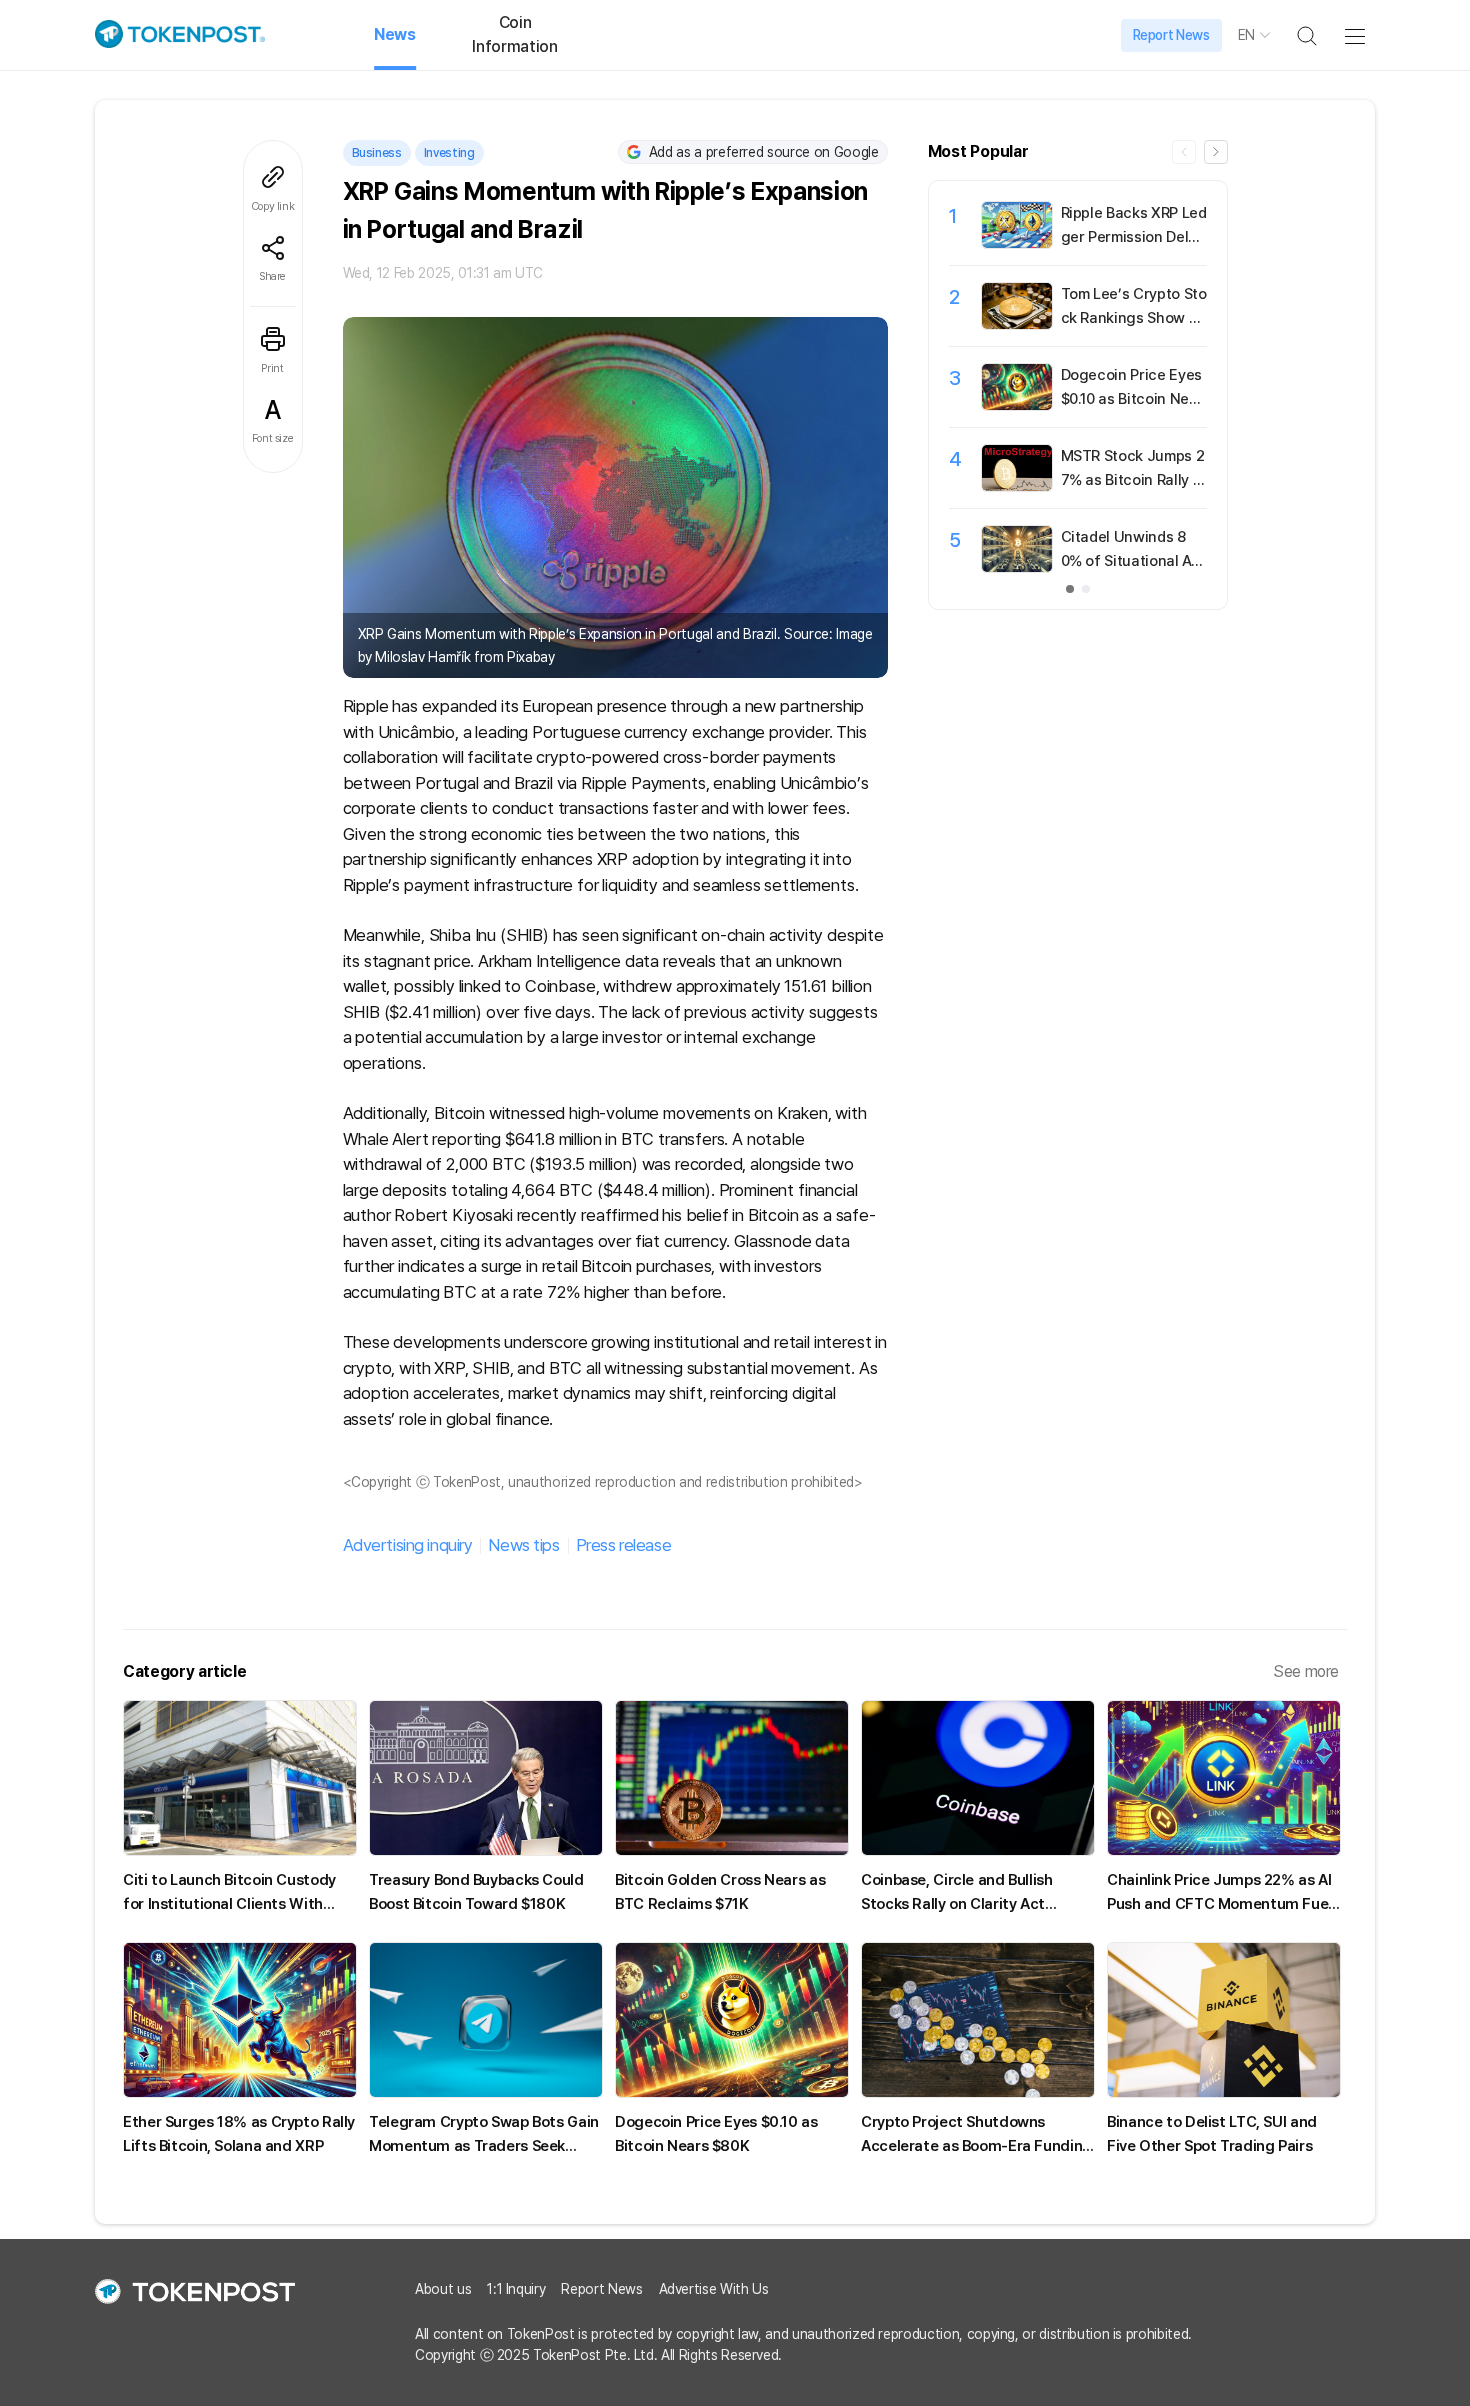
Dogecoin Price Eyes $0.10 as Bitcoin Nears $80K (1132, 399)
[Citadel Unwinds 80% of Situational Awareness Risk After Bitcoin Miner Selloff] (1017, 567)
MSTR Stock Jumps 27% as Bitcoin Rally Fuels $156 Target (1133, 480)
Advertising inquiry (408, 1545)
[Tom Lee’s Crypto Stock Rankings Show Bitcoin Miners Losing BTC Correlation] (1017, 324)
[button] (1216, 152)
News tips (523, 1545)
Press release (623, 1545)
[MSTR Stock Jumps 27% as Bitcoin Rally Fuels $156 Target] (1017, 486)
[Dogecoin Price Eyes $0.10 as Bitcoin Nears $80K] (1017, 405)
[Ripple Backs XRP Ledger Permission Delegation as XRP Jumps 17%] (1017, 243)
